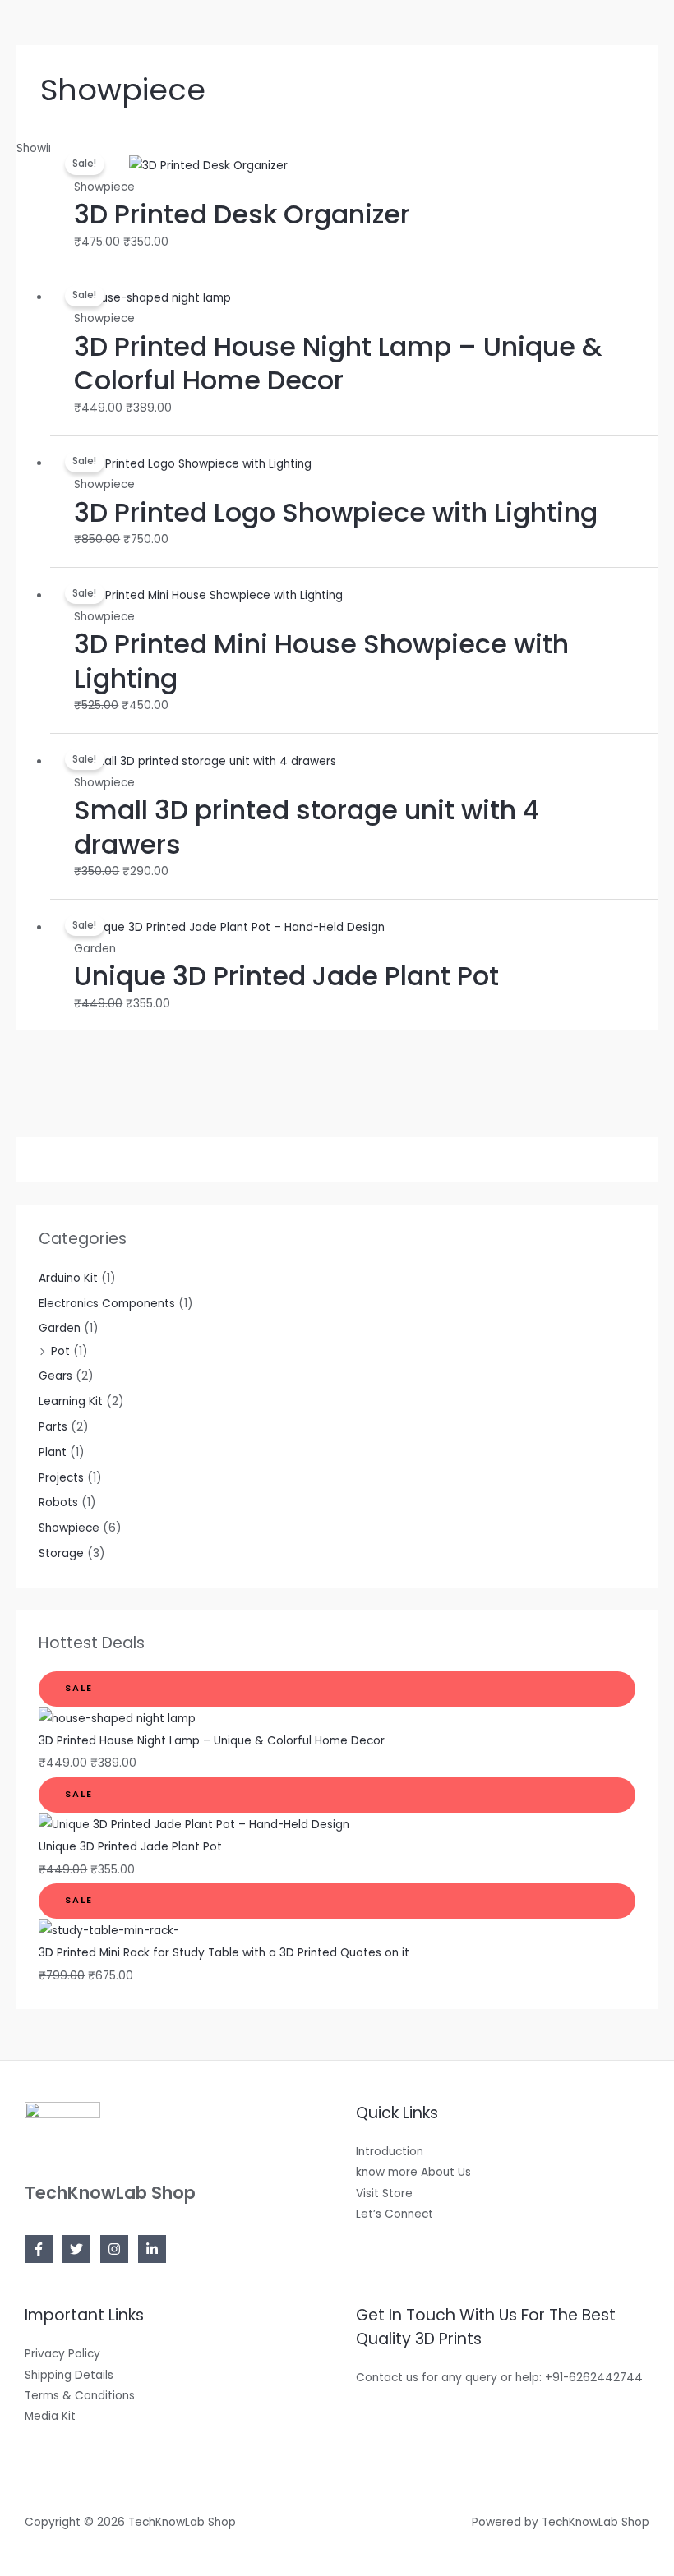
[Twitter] (76, 2249)
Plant (53, 1452)
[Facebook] (39, 2249)
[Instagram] (114, 2249)
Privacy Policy (62, 2354)
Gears (55, 1376)
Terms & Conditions (80, 2396)
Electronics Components (107, 1304)
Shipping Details (69, 2375)
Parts (53, 1427)
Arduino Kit (68, 1278)
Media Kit (50, 2416)
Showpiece (69, 1528)
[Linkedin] (152, 2249)
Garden (60, 1328)
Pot (60, 1351)
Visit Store (384, 2194)
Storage (61, 1553)
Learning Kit (71, 1401)
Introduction (390, 2152)
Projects (61, 1478)
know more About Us (413, 2172)
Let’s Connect (395, 2214)
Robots (58, 1502)
